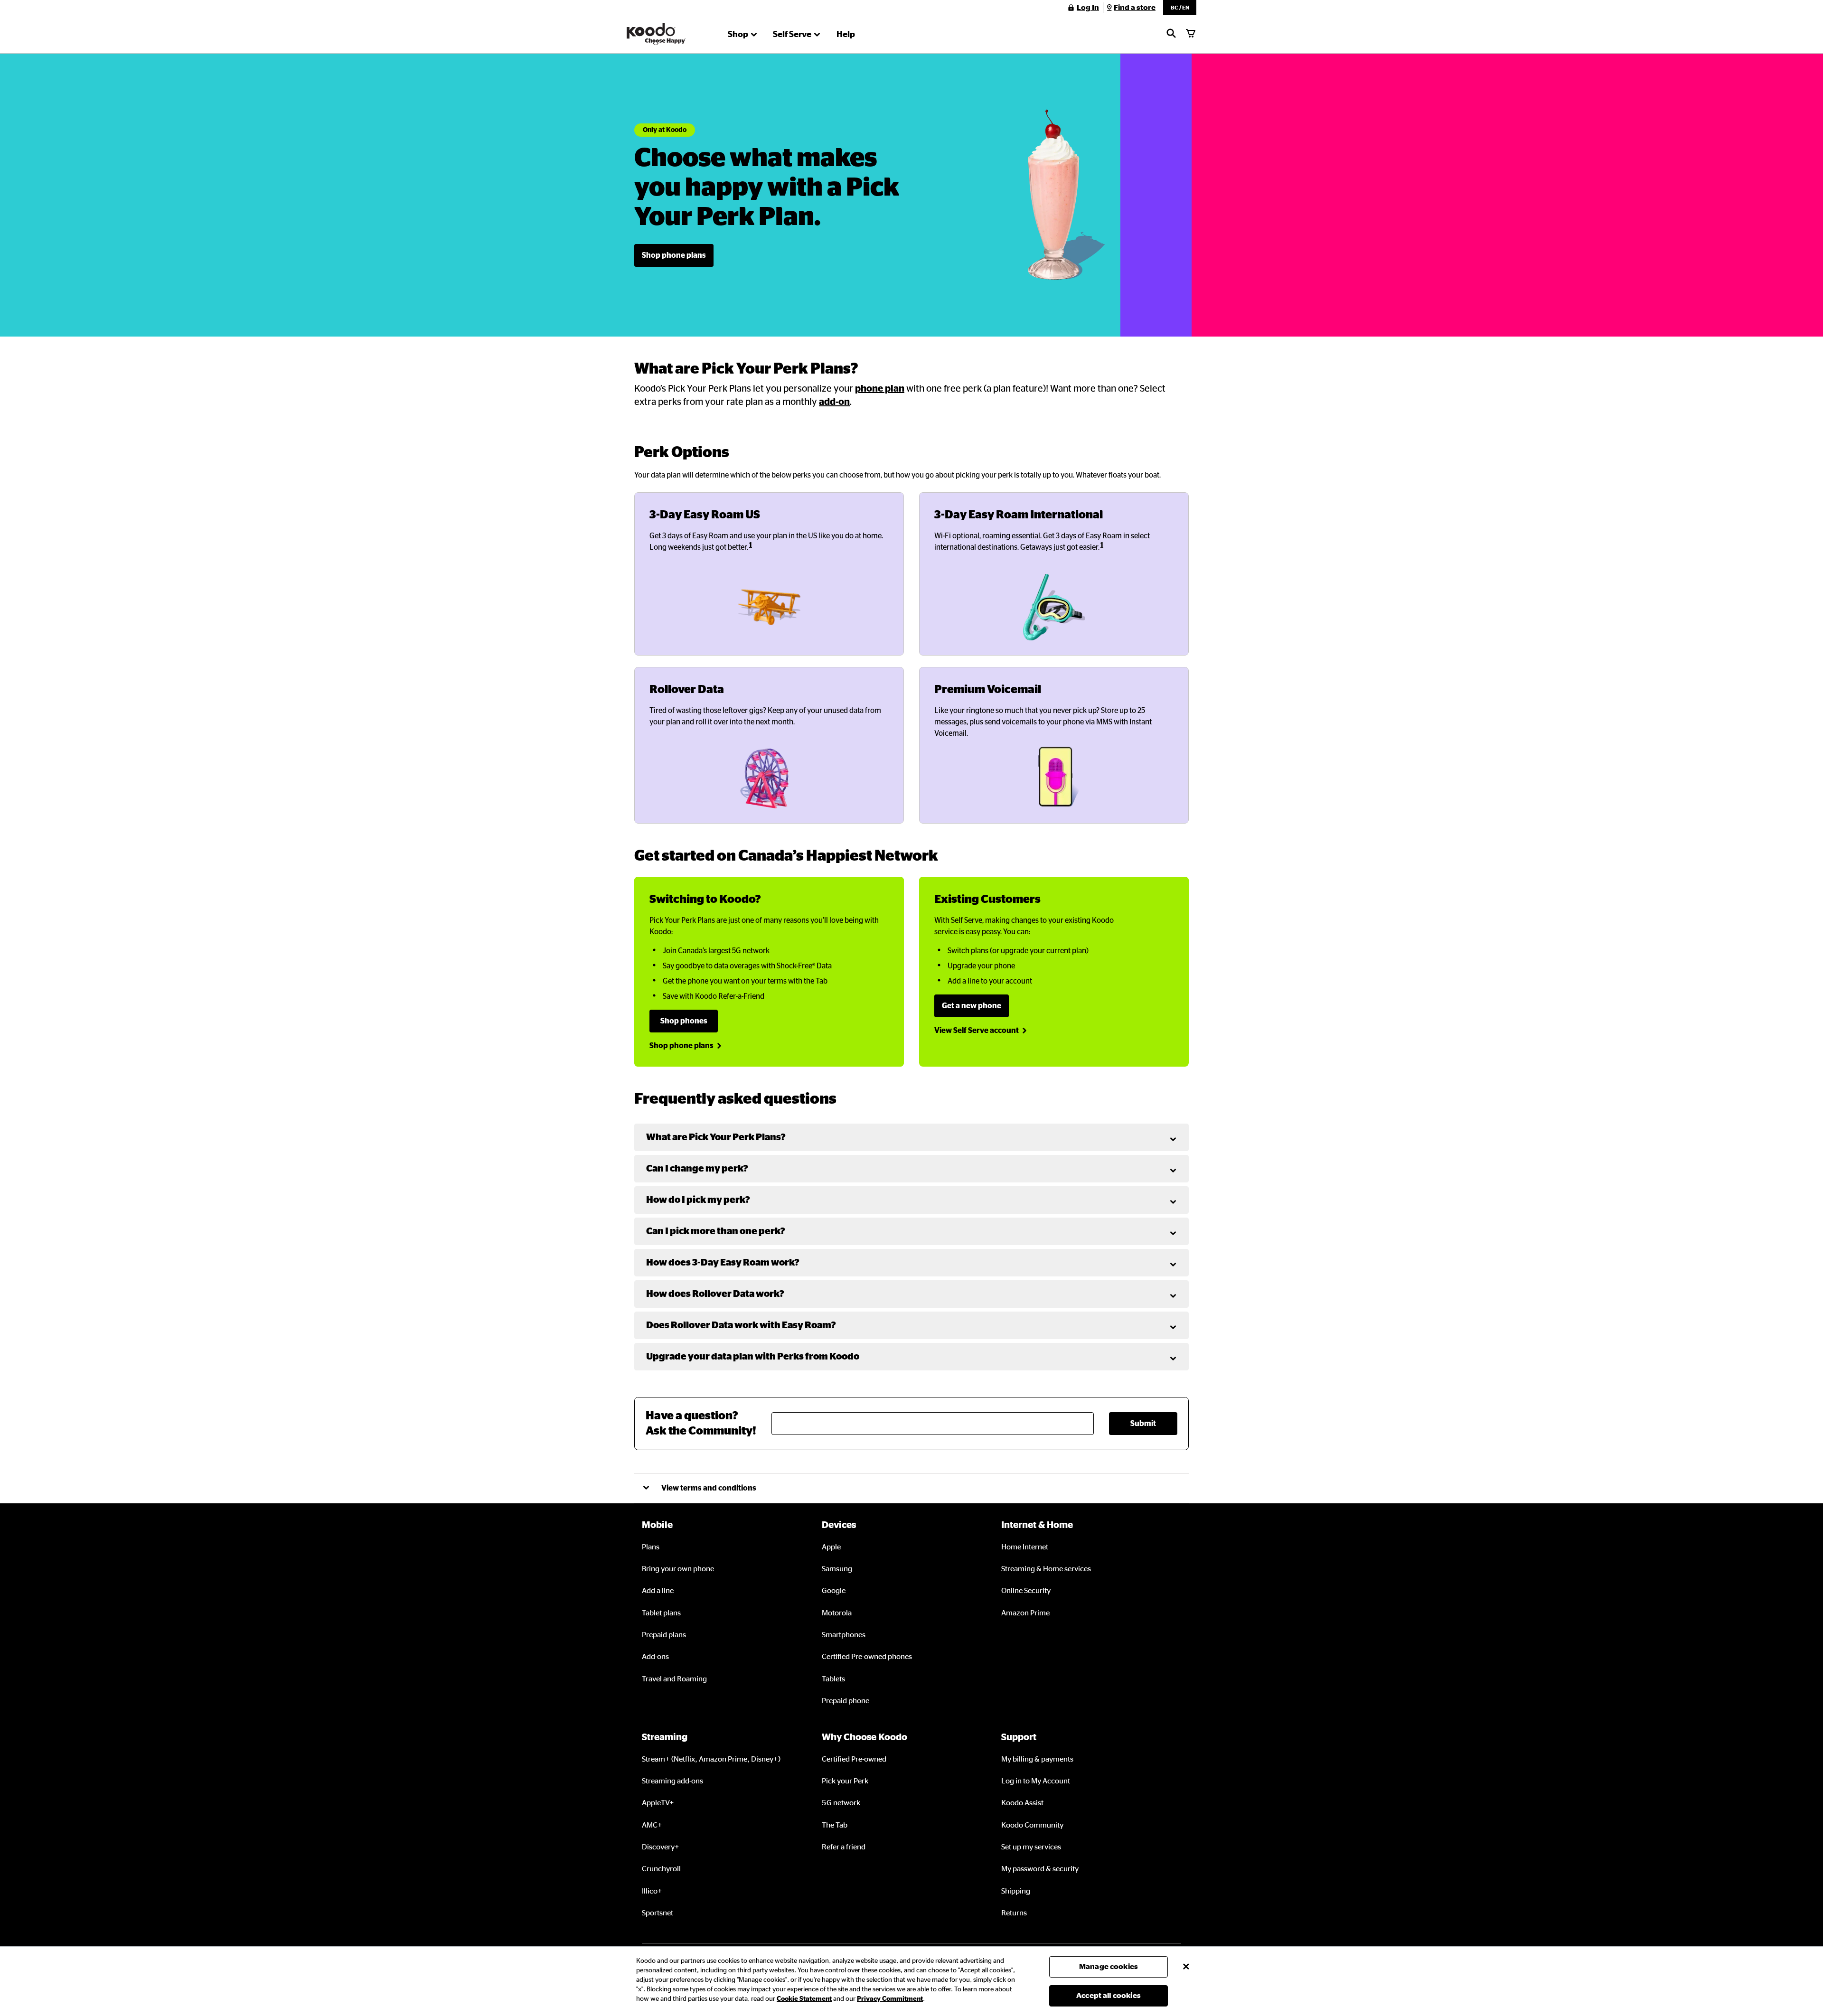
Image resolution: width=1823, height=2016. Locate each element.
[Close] (1186, 1967)
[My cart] (1191, 34)
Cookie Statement (804, 1999)
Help (846, 35)
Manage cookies (1109, 1967)
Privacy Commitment (890, 1999)
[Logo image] (656, 34)
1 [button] (751, 545)
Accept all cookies (1109, 1996)
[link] (674, 255)
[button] (1180, 8)
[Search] (1171, 34)
